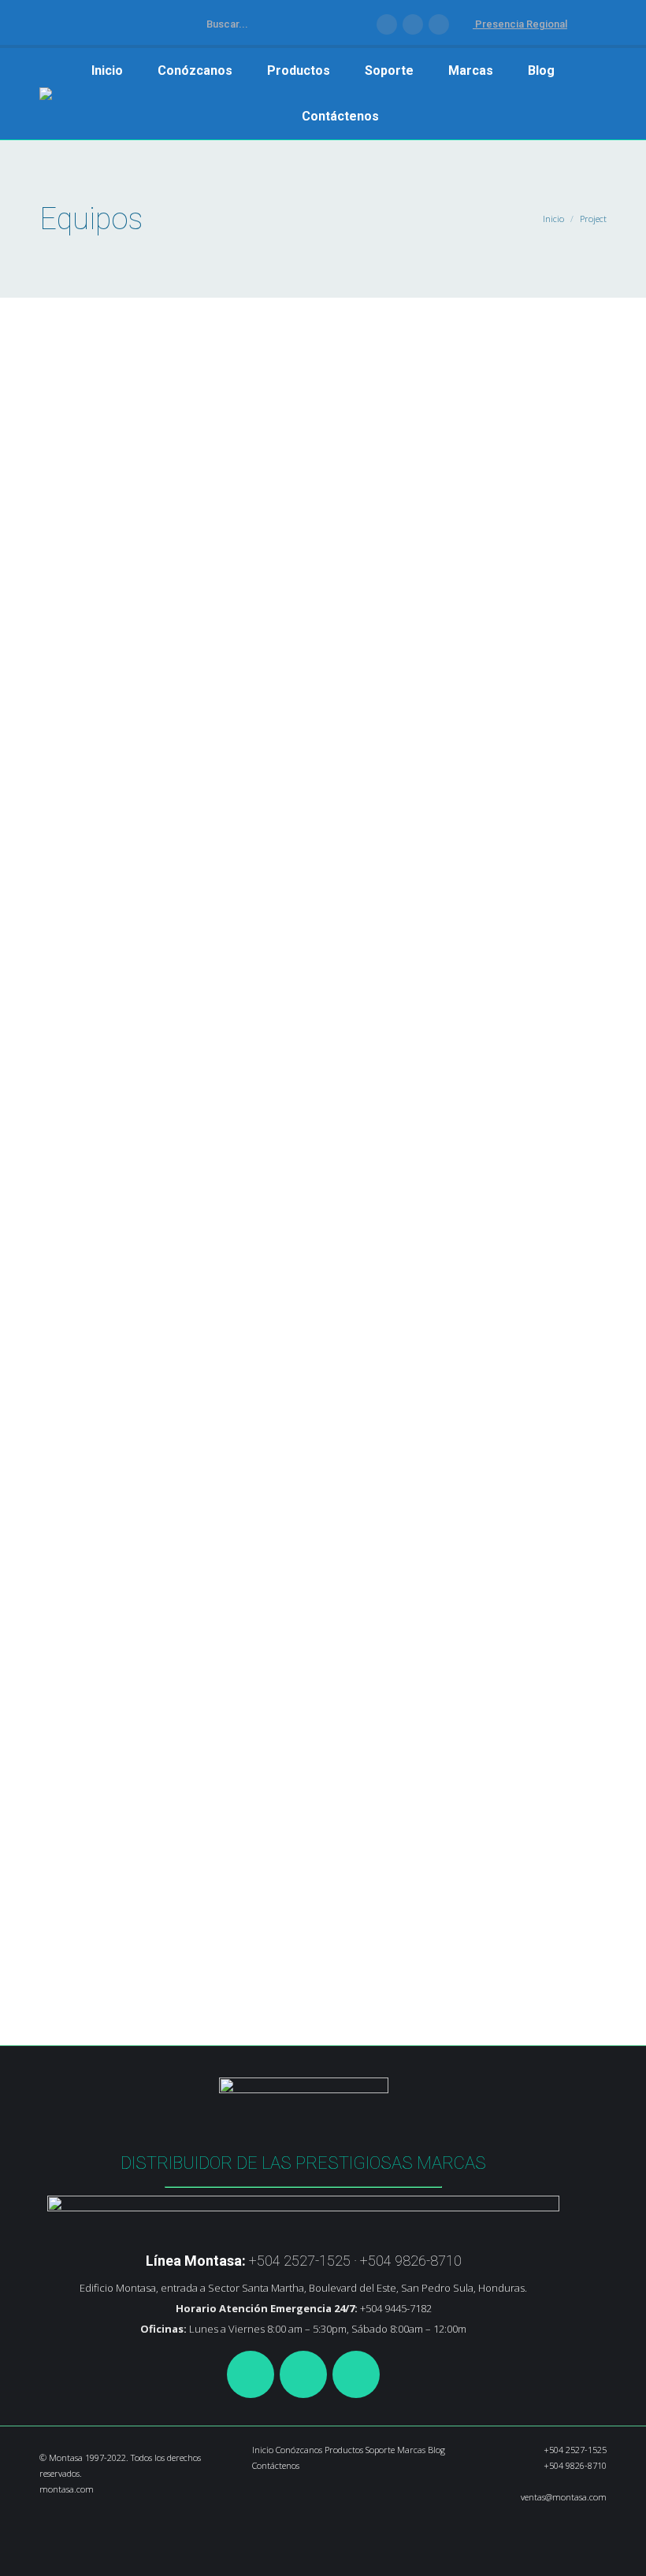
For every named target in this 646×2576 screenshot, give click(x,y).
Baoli (152, 759)
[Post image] (323, 487)
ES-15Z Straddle (139, 1872)
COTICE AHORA (305, 24)
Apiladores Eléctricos (98, 759)
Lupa (52, 686)
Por (180, 759)
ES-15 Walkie (124, 1310)
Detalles (87, 686)
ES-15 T (98, 727)
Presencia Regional (520, 24)
